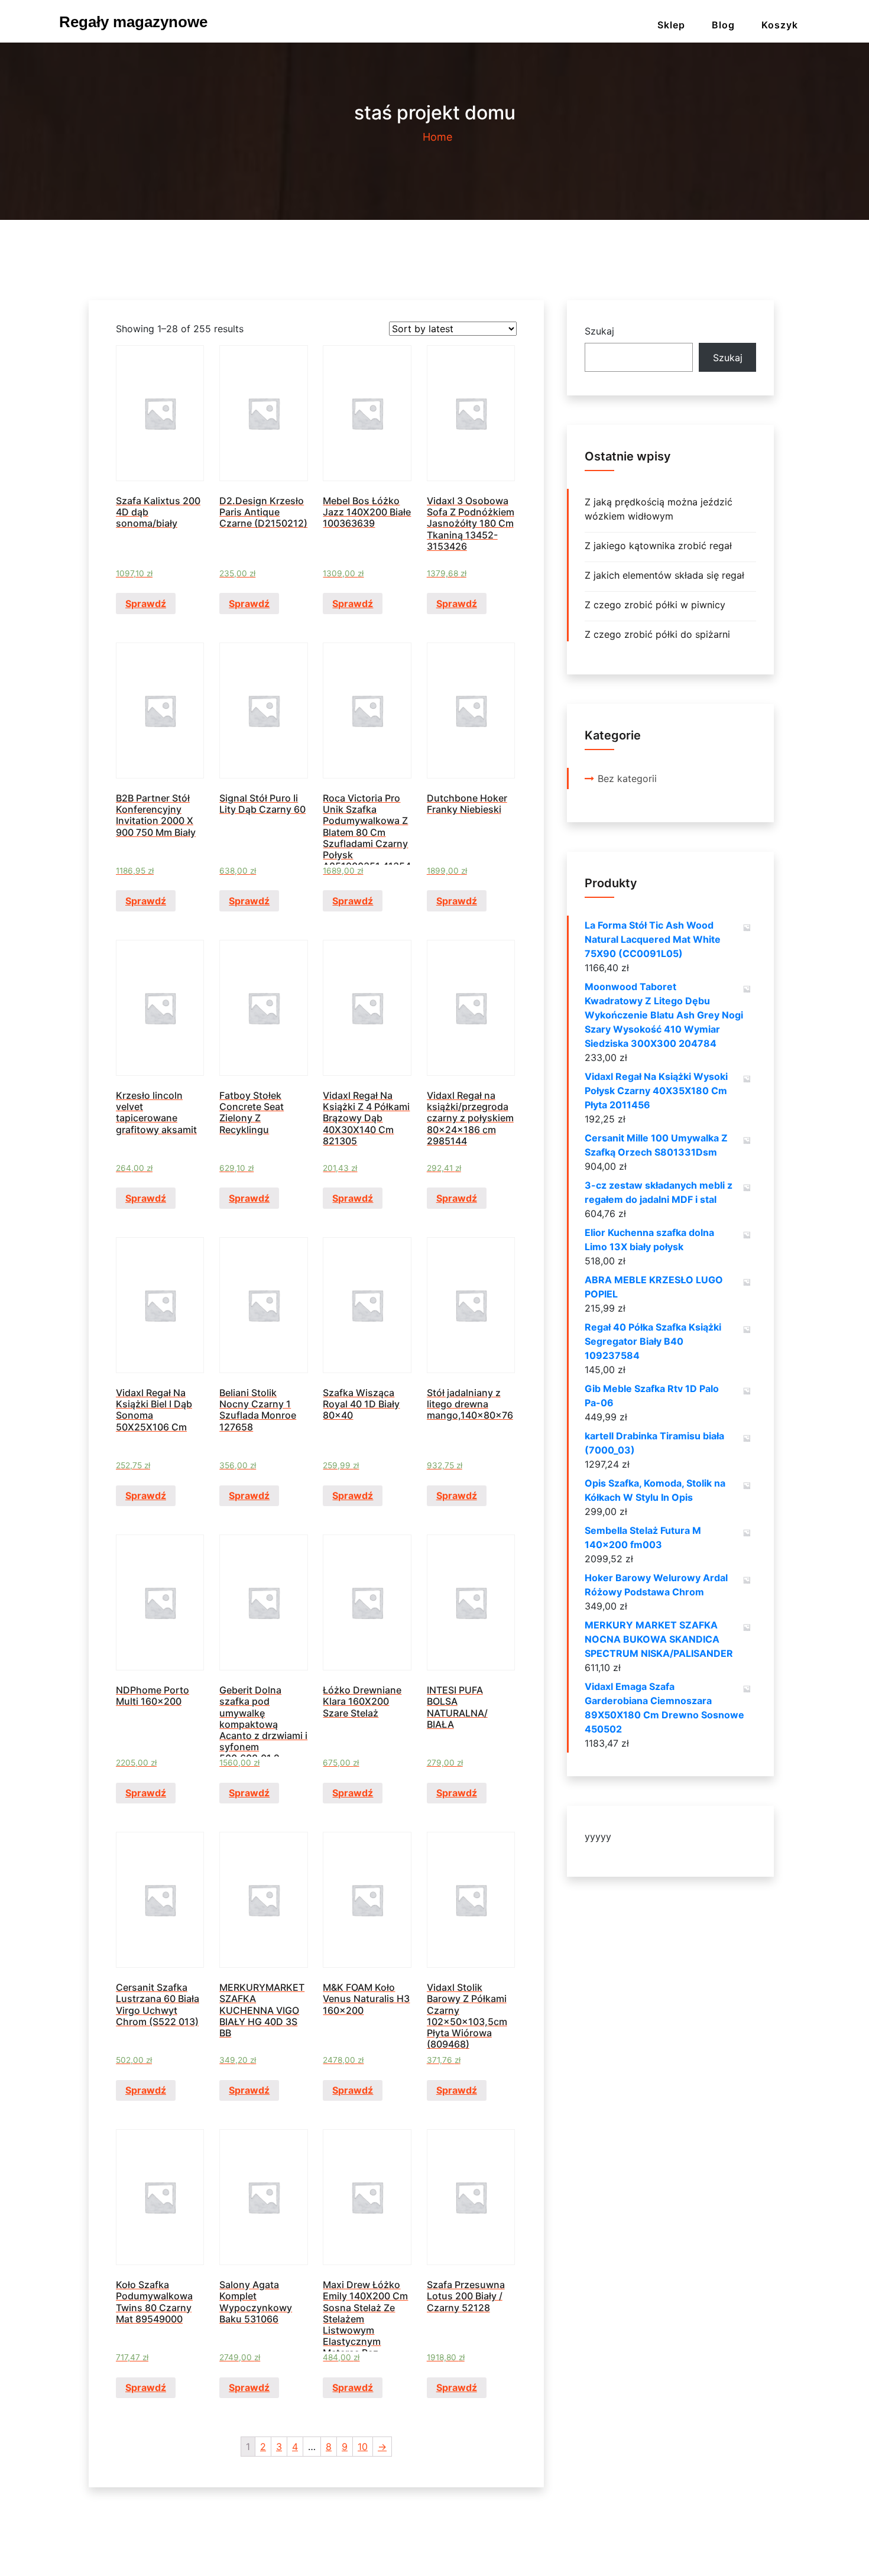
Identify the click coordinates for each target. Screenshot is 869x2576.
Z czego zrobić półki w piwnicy (655, 605)
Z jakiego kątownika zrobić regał (658, 546)
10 (363, 2447)
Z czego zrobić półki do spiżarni (657, 634)
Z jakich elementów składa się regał (664, 575)
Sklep (671, 25)
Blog (723, 25)
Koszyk (780, 25)
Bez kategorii (627, 778)
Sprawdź (146, 604)
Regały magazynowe (133, 22)
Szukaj (599, 331)
